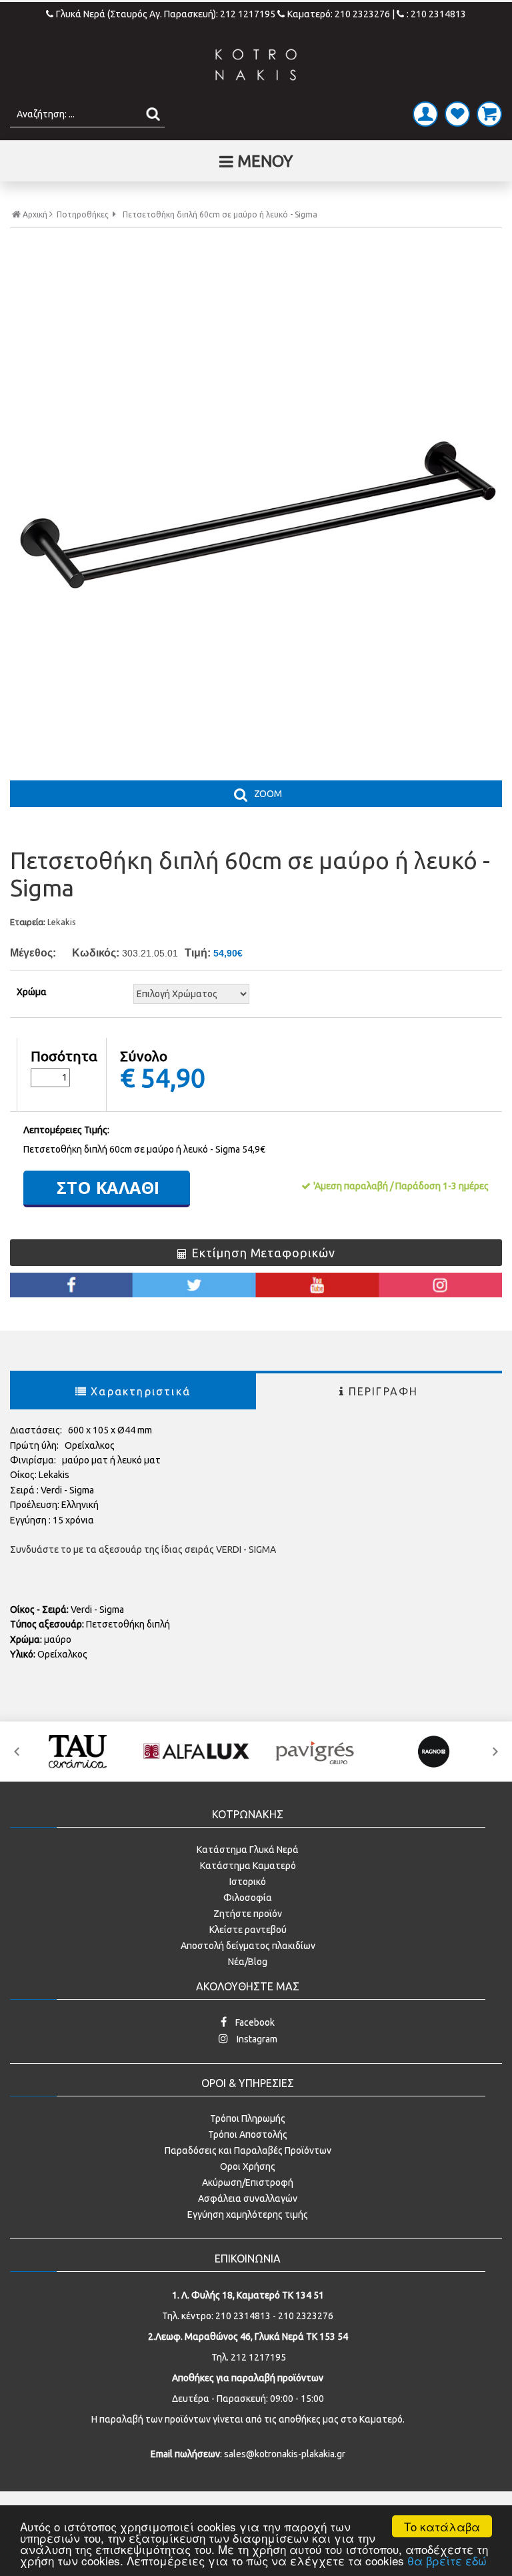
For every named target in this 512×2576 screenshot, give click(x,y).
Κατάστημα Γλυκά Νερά (248, 1850)
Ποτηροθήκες (83, 215)
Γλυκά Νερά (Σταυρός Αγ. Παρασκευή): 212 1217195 (167, 14)
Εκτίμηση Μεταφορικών (263, 1253)
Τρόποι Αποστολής (248, 2134)
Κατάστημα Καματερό (248, 1866)
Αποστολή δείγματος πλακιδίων (248, 1946)
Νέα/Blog (248, 1962)
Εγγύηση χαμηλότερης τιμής (248, 2214)
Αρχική (35, 214)
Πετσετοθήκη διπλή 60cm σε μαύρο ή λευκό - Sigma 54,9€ (144, 1149)
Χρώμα (32, 992)
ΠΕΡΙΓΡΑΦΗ (384, 1391)
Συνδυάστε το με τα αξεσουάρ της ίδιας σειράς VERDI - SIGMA (143, 1549)
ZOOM (268, 794)
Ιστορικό (248, 1882)
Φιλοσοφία (248, 1898)
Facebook (254, 2022)
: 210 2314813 (436, 14)
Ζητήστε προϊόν (248, 1914)
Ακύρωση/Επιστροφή (248, 2182)
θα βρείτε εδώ (447, 2560)
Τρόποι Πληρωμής (248, 2118)
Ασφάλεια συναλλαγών (248, 2198)
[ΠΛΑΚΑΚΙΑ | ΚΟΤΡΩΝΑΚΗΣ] (256, 65)
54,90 (173, 1077)
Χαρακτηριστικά (141, 1391)
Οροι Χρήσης (248, 2166)
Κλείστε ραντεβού (248, 1930)
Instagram (256, 2039)
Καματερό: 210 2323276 (339, 14)
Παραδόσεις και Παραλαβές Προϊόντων (248, 2150)
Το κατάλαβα (442, 2526)
